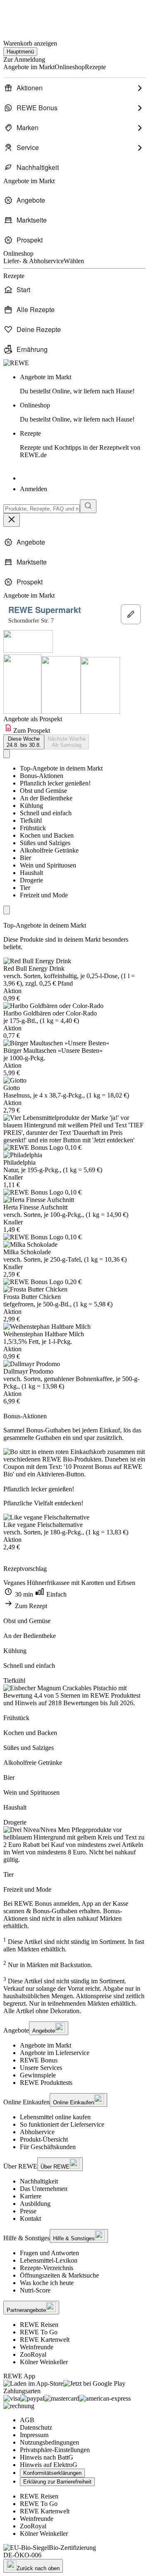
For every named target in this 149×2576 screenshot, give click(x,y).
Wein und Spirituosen (48, 865)
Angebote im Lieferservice (55, 2053)
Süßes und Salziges (45, 843)
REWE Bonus (39, 2060)
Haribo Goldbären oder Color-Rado (50, 1013)
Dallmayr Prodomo (28, 1371)
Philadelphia (19, 1162)
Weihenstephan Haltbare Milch (44, 1334)
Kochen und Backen (47, 835)
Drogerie (31, 880)
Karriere (31, 2196)
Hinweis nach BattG (47, 2457)
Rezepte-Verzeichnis (47, 2268)
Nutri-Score (35, 2290)
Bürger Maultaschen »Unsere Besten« (53, 1051)
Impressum (34, 2435)
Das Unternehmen (44, 2189)
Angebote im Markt (46, 2045)
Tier (25, 888)
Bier (25, 858)
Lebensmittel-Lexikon (49, 2260)
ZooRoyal (33, 2354)
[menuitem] (74, 88)
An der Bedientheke (46, 798)
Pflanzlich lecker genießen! (55, 783)
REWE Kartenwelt (45, 2340)
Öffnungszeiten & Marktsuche (59, 2275)
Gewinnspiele (38, 2075)
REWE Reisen (39, 2325)
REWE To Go (39, 2332)
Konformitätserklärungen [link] (52, 2473)
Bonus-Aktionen (42, 776)
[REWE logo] (16, 363)
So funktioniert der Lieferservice (62, 2124)
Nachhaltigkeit (39, 2181)
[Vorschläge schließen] (12, 520)
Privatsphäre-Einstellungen (55, 2450)
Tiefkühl (31, 820)
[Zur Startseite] (31, 16)
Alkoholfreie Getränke (49, 850)
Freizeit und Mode (44, 895)
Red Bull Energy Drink (34, 968)
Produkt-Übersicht (44, 2139)
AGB (27, 2420)
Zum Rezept (30, 1606)
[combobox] (42, 509)
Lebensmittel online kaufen (55, 2117)
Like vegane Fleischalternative (43, 1525)
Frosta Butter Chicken (32, 1297)
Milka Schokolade (27, 1252)
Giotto (12, 1088)
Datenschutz (36, 2427)
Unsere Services (41, 2068)
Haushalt (31, 873)
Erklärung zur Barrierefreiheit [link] (57, 2482)
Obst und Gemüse (43, 791)
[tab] (24, 742)
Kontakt (30, 2219)
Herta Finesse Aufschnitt (35, 1207)
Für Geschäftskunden (48, 2147)
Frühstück (33, 828)
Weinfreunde (37, 2347)
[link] (83, 384)
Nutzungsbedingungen (49, 2442)
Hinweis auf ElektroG (49, 2465)
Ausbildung (35, 2204)
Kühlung (31, 806)
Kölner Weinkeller (44, 2362)
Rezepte (80, 444)
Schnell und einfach (46, 813)
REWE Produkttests (46, 2083)
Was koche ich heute (47, 2283)
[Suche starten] (88, 506)
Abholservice (37, 2132)
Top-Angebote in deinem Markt (61, 768)
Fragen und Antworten (49, 2253)
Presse (28, 2211)
